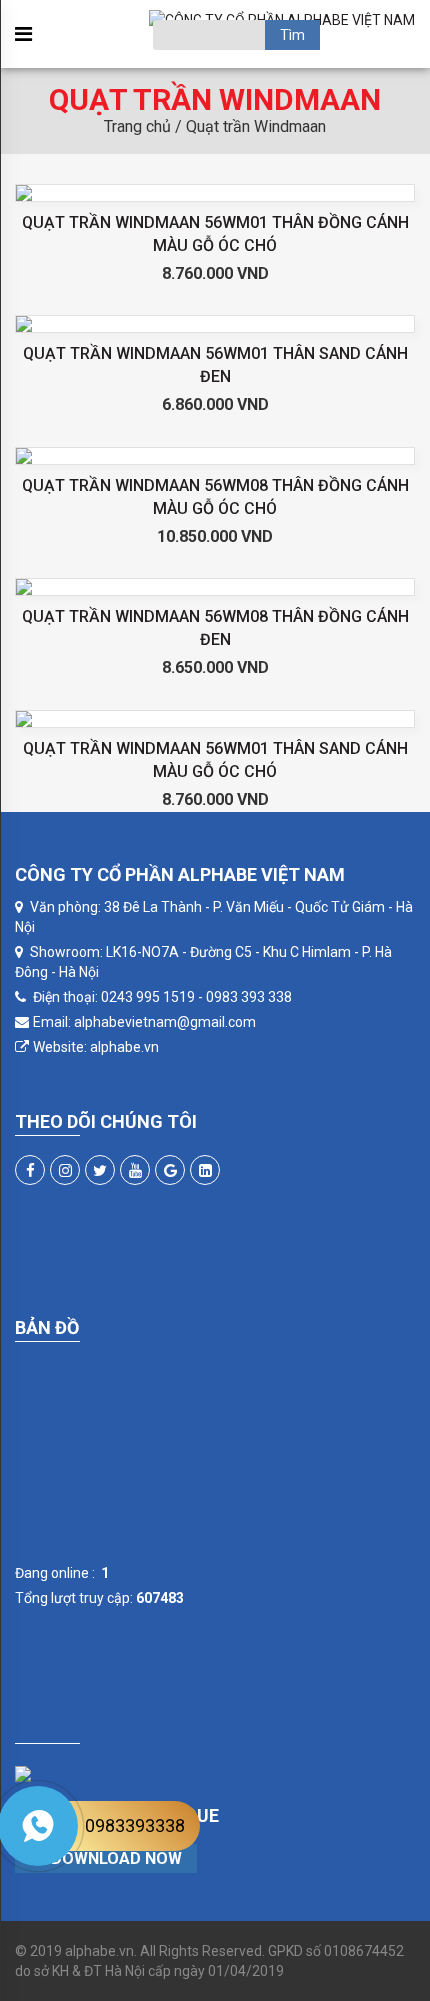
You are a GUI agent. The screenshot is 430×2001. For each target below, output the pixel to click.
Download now (114, 1858)
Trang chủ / (145, 126)
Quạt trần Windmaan (256, 126)
